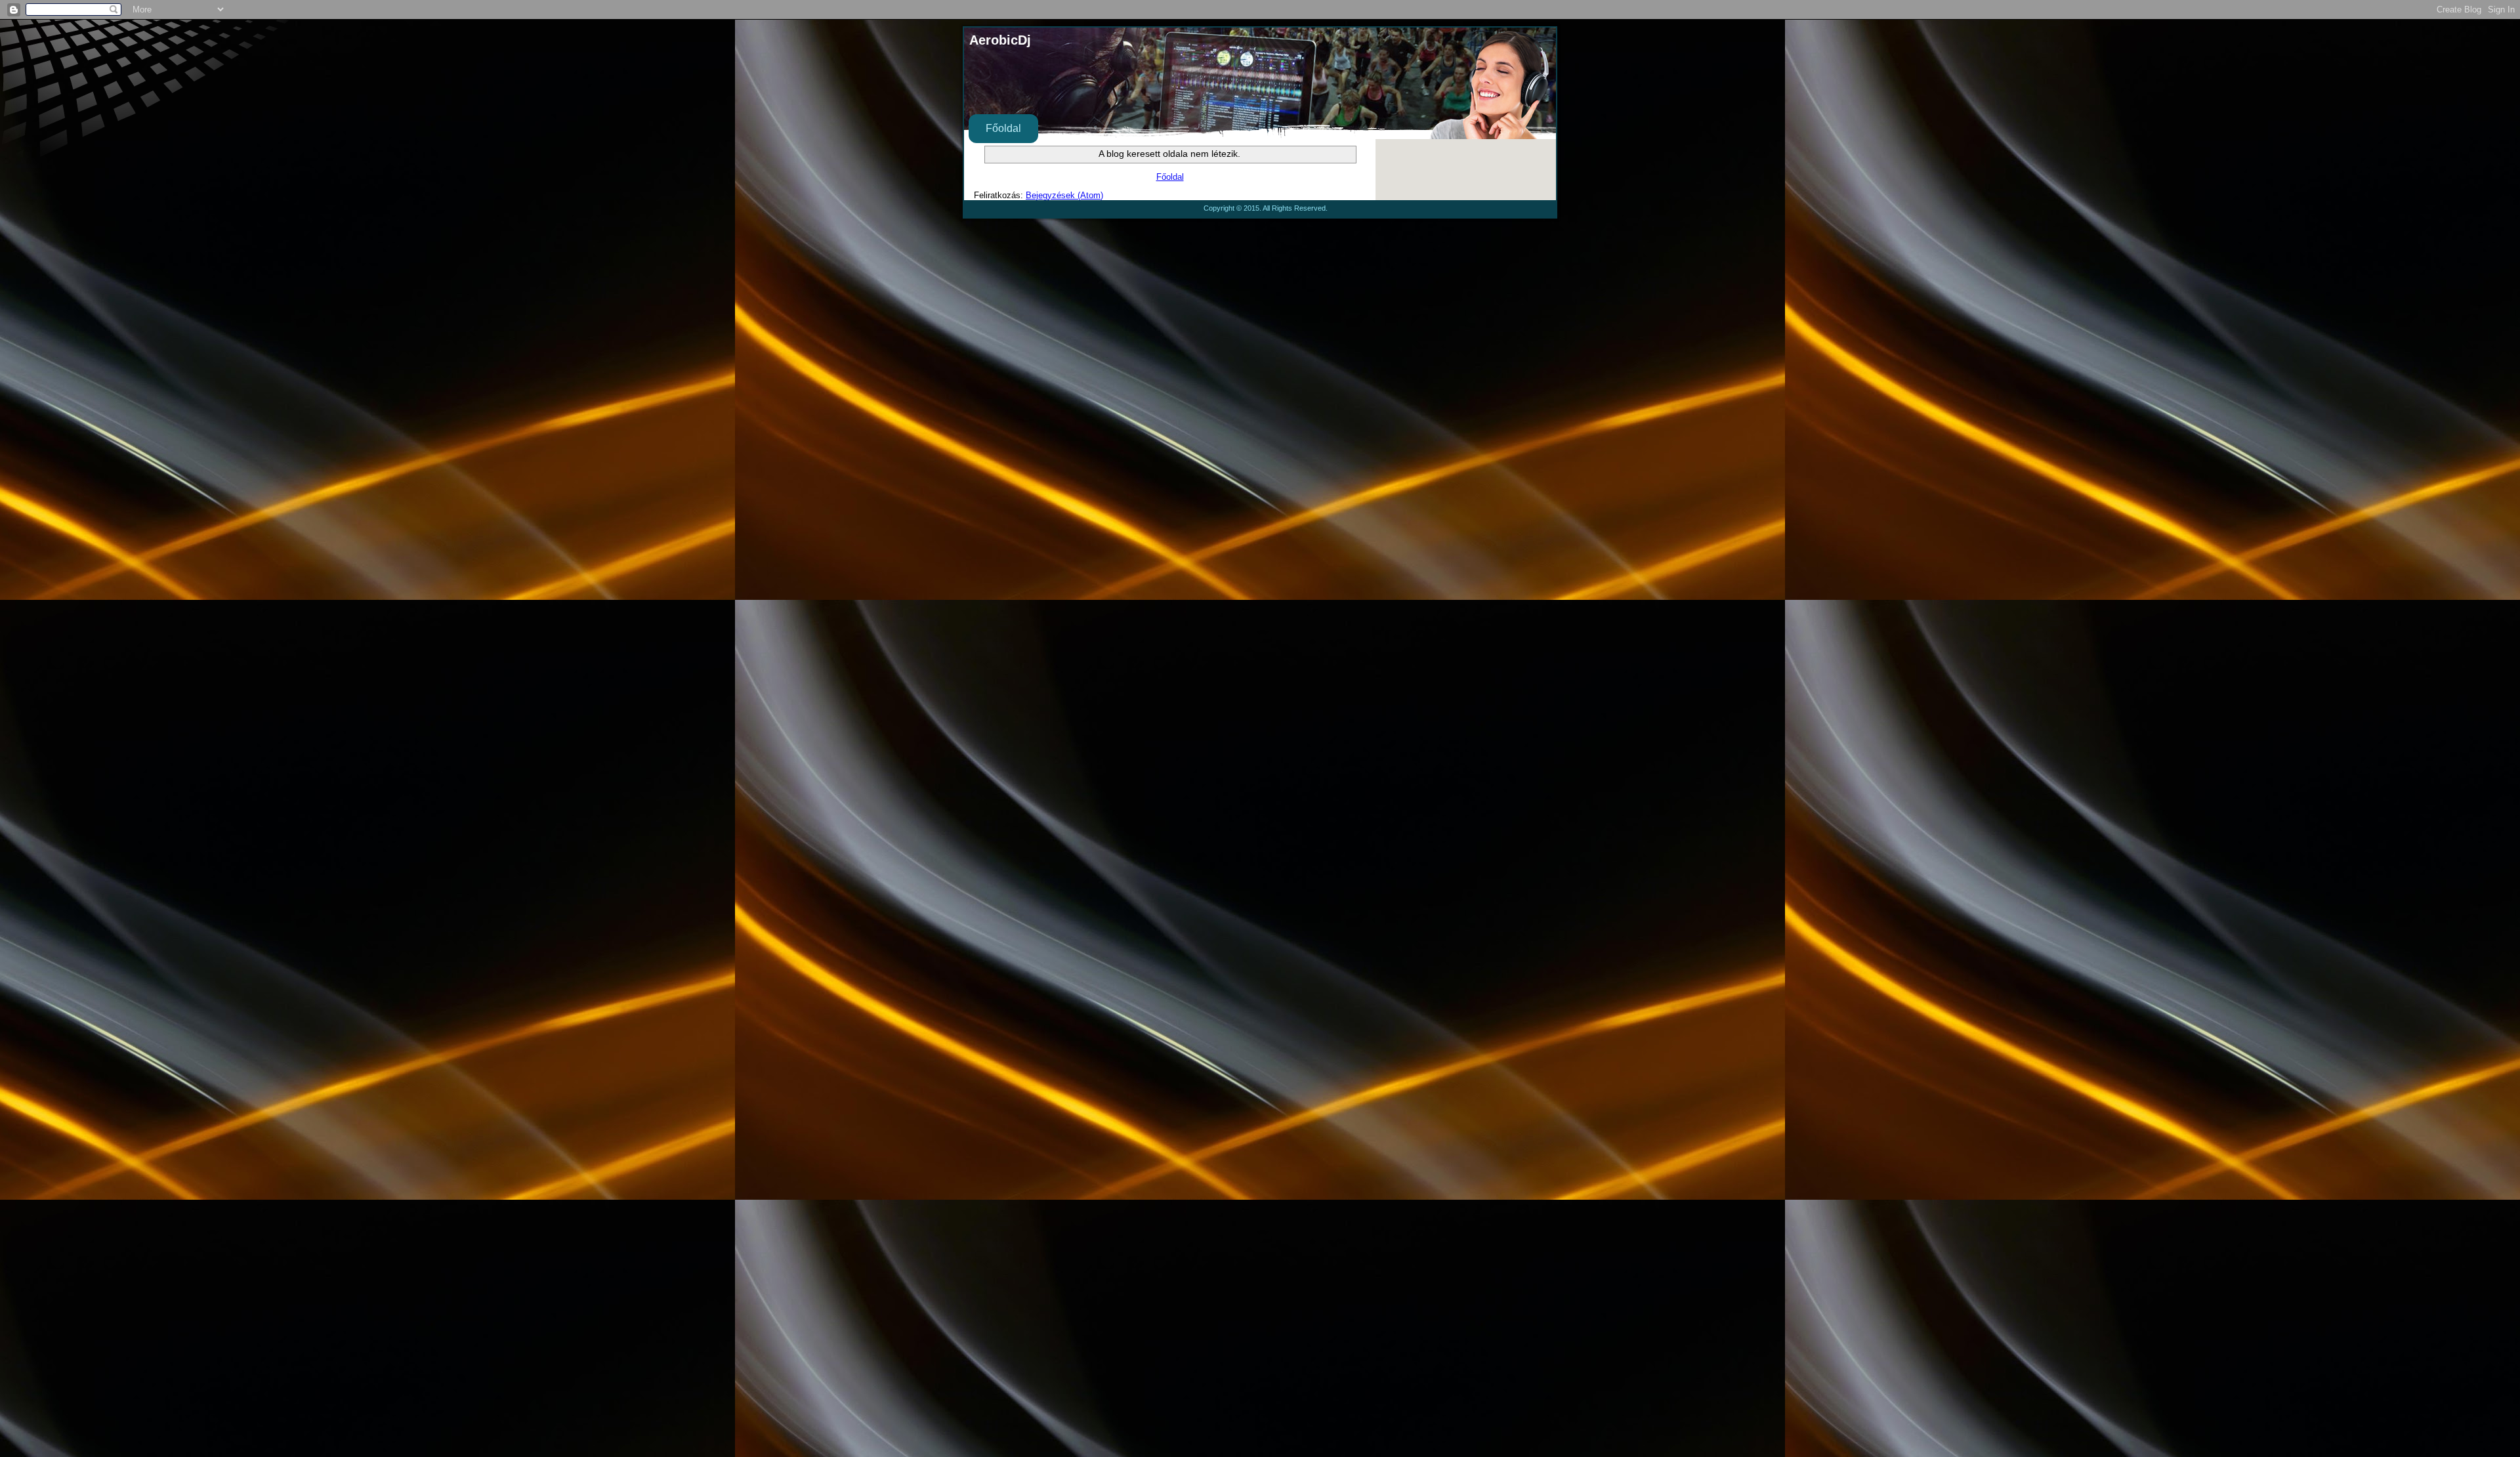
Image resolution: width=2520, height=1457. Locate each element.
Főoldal (1003, 128)
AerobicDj (1000, 40)
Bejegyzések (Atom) (1064, 195)
